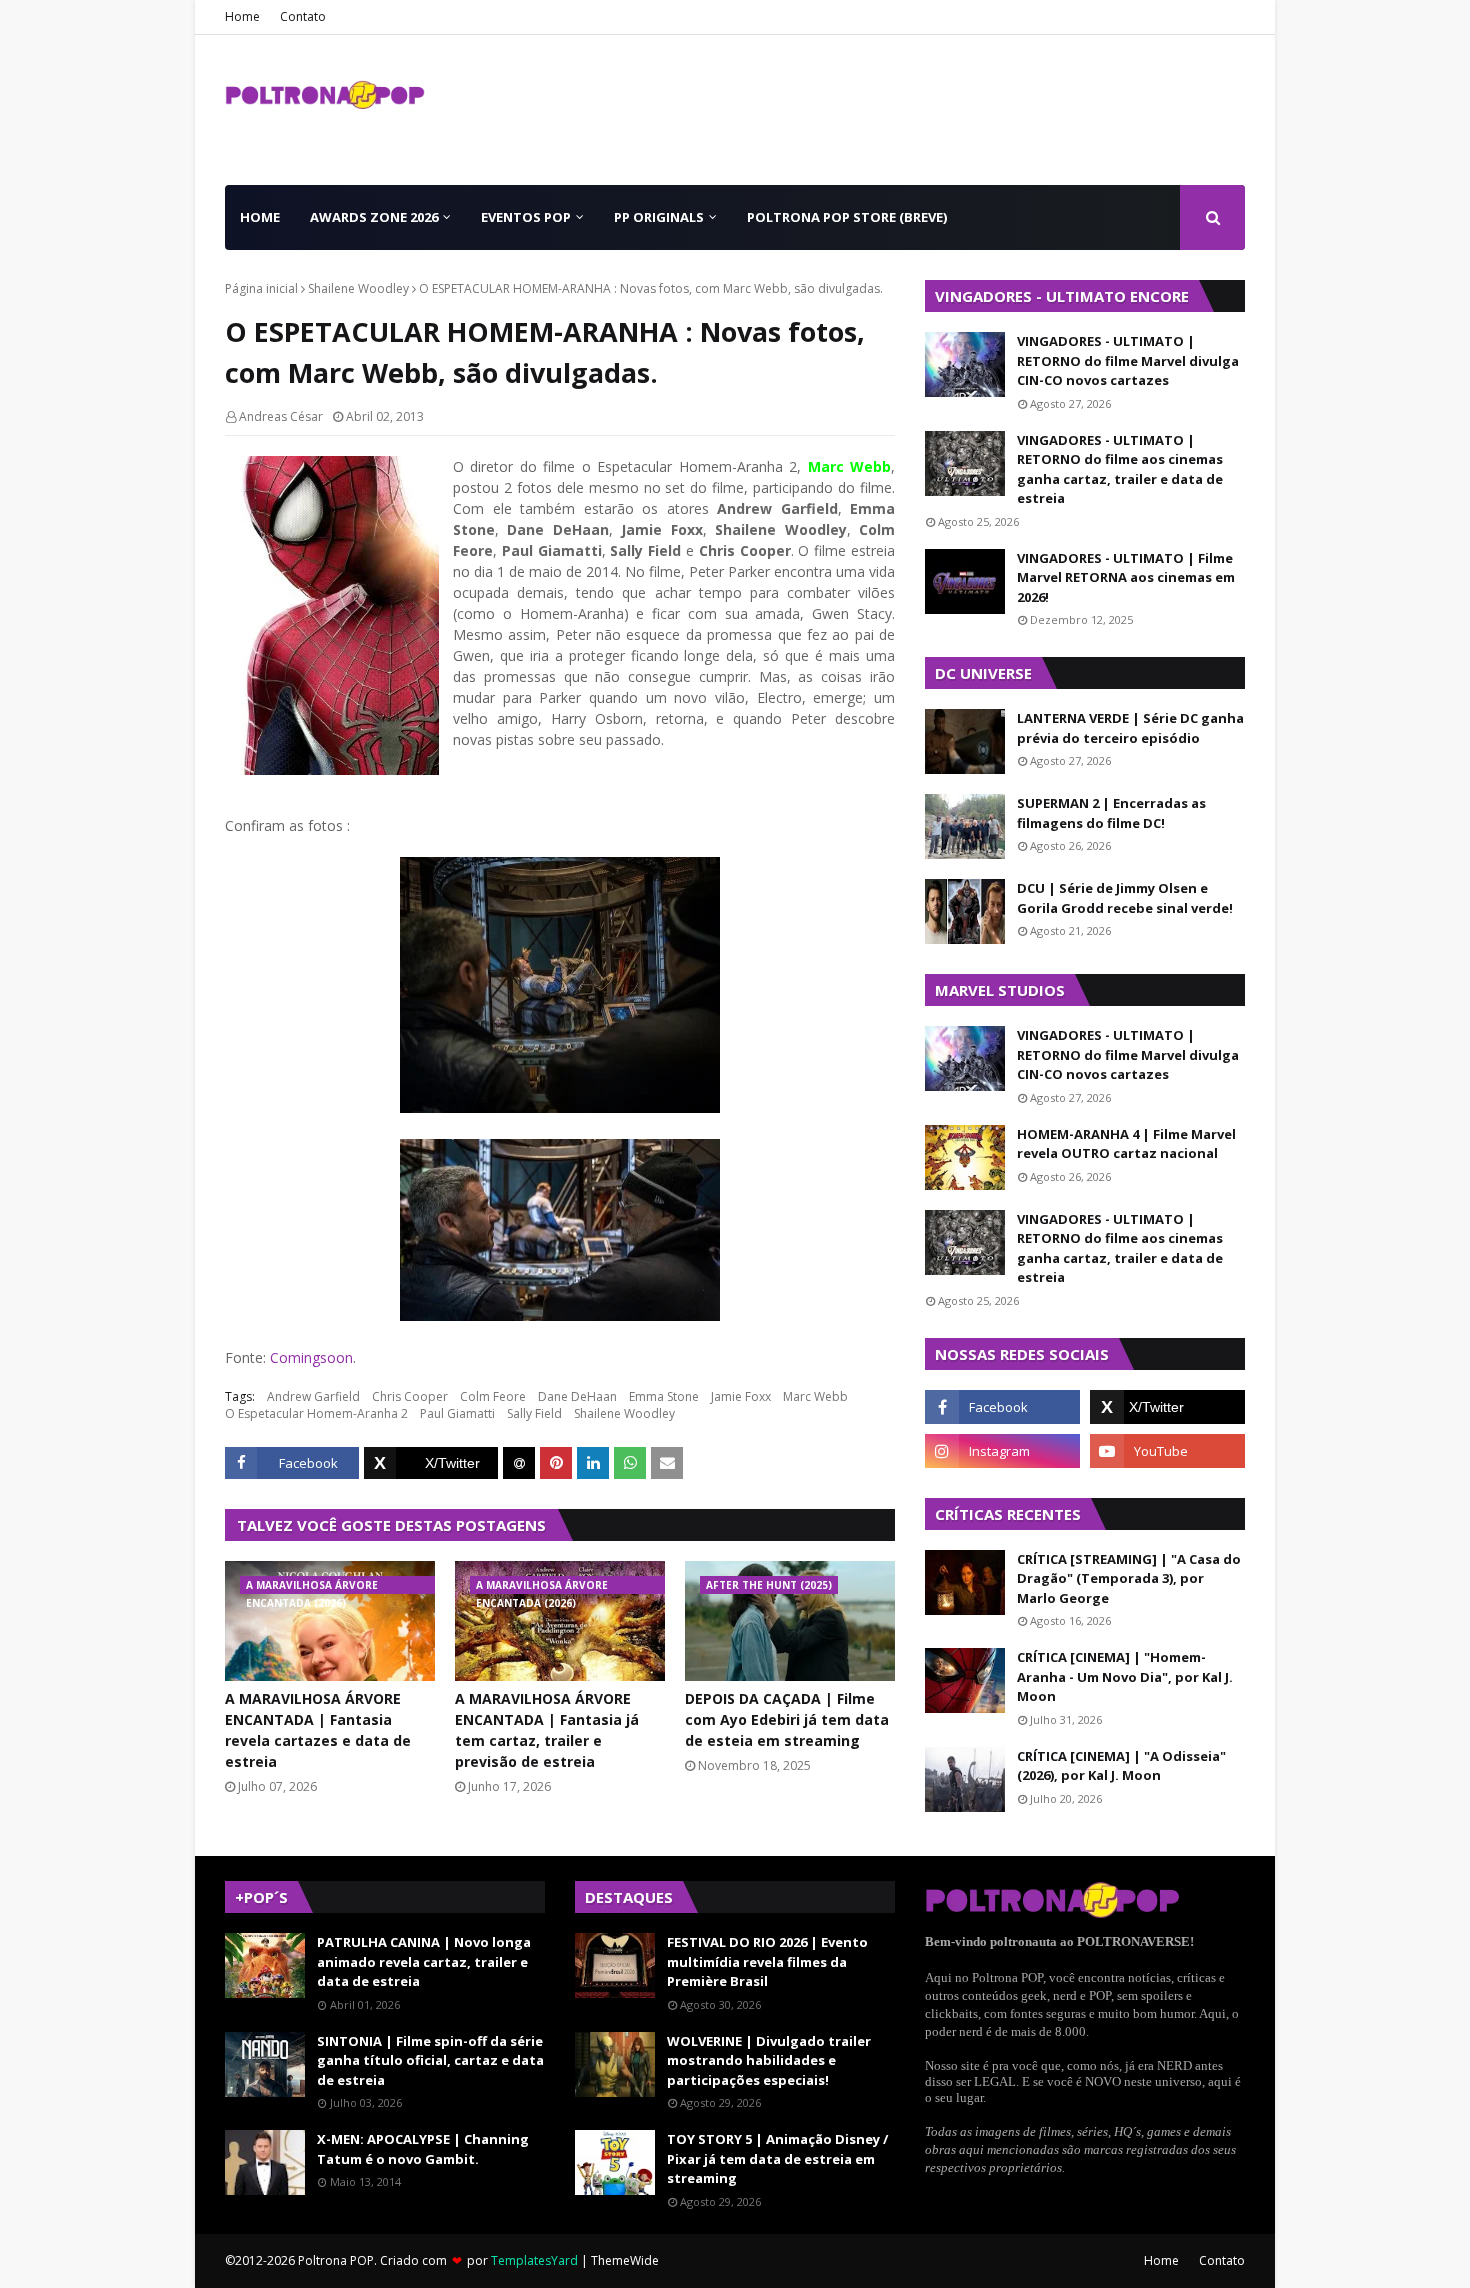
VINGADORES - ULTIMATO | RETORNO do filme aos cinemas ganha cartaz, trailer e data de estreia (1120, 469)
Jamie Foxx (741, 1396)
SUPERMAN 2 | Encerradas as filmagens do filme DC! (1111, 813)
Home (242, 16)
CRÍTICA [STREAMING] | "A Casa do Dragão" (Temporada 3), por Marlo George (1129, 1578)
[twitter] (1167, 1407)
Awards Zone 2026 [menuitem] (374, 217)
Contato (303, 16)
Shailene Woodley (358, 288)
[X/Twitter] (431, 1463)
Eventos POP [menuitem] (526, 217)
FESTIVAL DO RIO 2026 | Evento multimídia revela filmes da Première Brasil (767, 1961)
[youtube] (1167, 1451)
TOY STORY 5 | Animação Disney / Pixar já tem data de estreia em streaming (777, 2158)
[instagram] (1002, 1451)
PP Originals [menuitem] (659, 217)
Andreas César (281, 416)
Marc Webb (815, 1396)
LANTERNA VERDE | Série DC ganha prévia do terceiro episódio (1130, 728)
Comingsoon (311, 1357)
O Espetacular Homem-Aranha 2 (316, 1413)
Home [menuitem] (260, 217)
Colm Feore (493, 1396)
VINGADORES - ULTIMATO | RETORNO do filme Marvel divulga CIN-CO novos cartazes (1128, 360)
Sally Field (534, 1413)
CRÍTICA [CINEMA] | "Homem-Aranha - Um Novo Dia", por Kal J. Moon (1125, 1676)
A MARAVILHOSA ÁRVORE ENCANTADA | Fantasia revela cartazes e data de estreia (318, 1730)
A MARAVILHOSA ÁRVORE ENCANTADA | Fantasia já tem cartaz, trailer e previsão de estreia (547, 1730)
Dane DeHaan (577, 1396)
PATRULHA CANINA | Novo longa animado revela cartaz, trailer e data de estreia (424, 1961)
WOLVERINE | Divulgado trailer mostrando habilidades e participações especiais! (769, 2060)
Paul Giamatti (457, 1413)
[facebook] (1002, 1407)
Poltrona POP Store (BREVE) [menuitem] (847, 217)
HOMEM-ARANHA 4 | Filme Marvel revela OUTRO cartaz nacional (1126, 1144)
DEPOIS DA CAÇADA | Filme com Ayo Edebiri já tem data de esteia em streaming (787, 1719)
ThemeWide (625, 2260)
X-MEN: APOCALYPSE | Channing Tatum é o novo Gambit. (423, 2149)
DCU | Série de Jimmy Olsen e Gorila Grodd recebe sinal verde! (1125, 898)
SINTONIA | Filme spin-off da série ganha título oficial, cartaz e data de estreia (430, 2060)
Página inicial (261, 288)
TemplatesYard (534, 2260)
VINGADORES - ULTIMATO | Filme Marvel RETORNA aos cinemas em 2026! (1126, 577)
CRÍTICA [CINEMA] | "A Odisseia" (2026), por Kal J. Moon (1121, 1766)
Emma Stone (664, 1396)
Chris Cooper (410, 1396)
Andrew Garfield (313, 1396)
